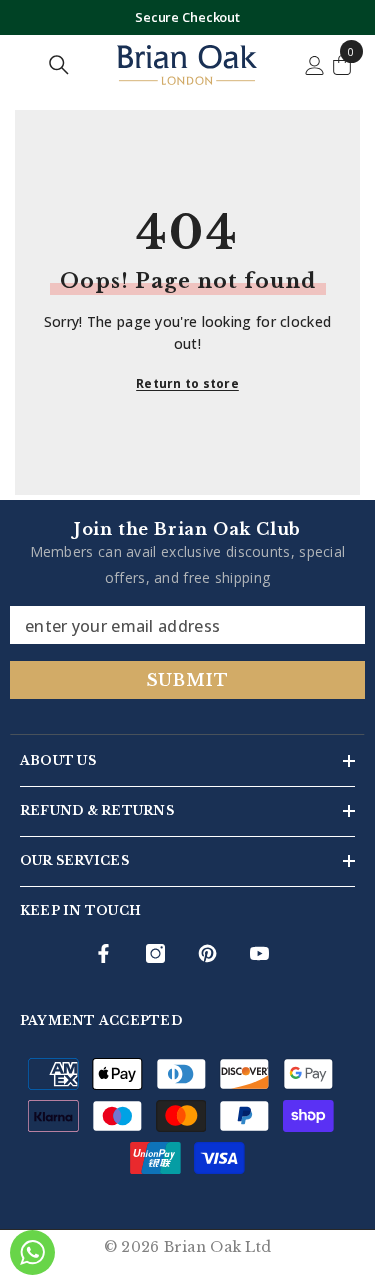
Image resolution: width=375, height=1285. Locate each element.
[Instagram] (155, 953)
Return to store (187, 383)
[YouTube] (259, 953)
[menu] (23, 65)
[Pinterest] (207, 953)
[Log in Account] (315, 65)
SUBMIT (188, 680)
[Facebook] (103, 953)
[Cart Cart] (342, 65)
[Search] (59, 65)
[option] (187, 17)
